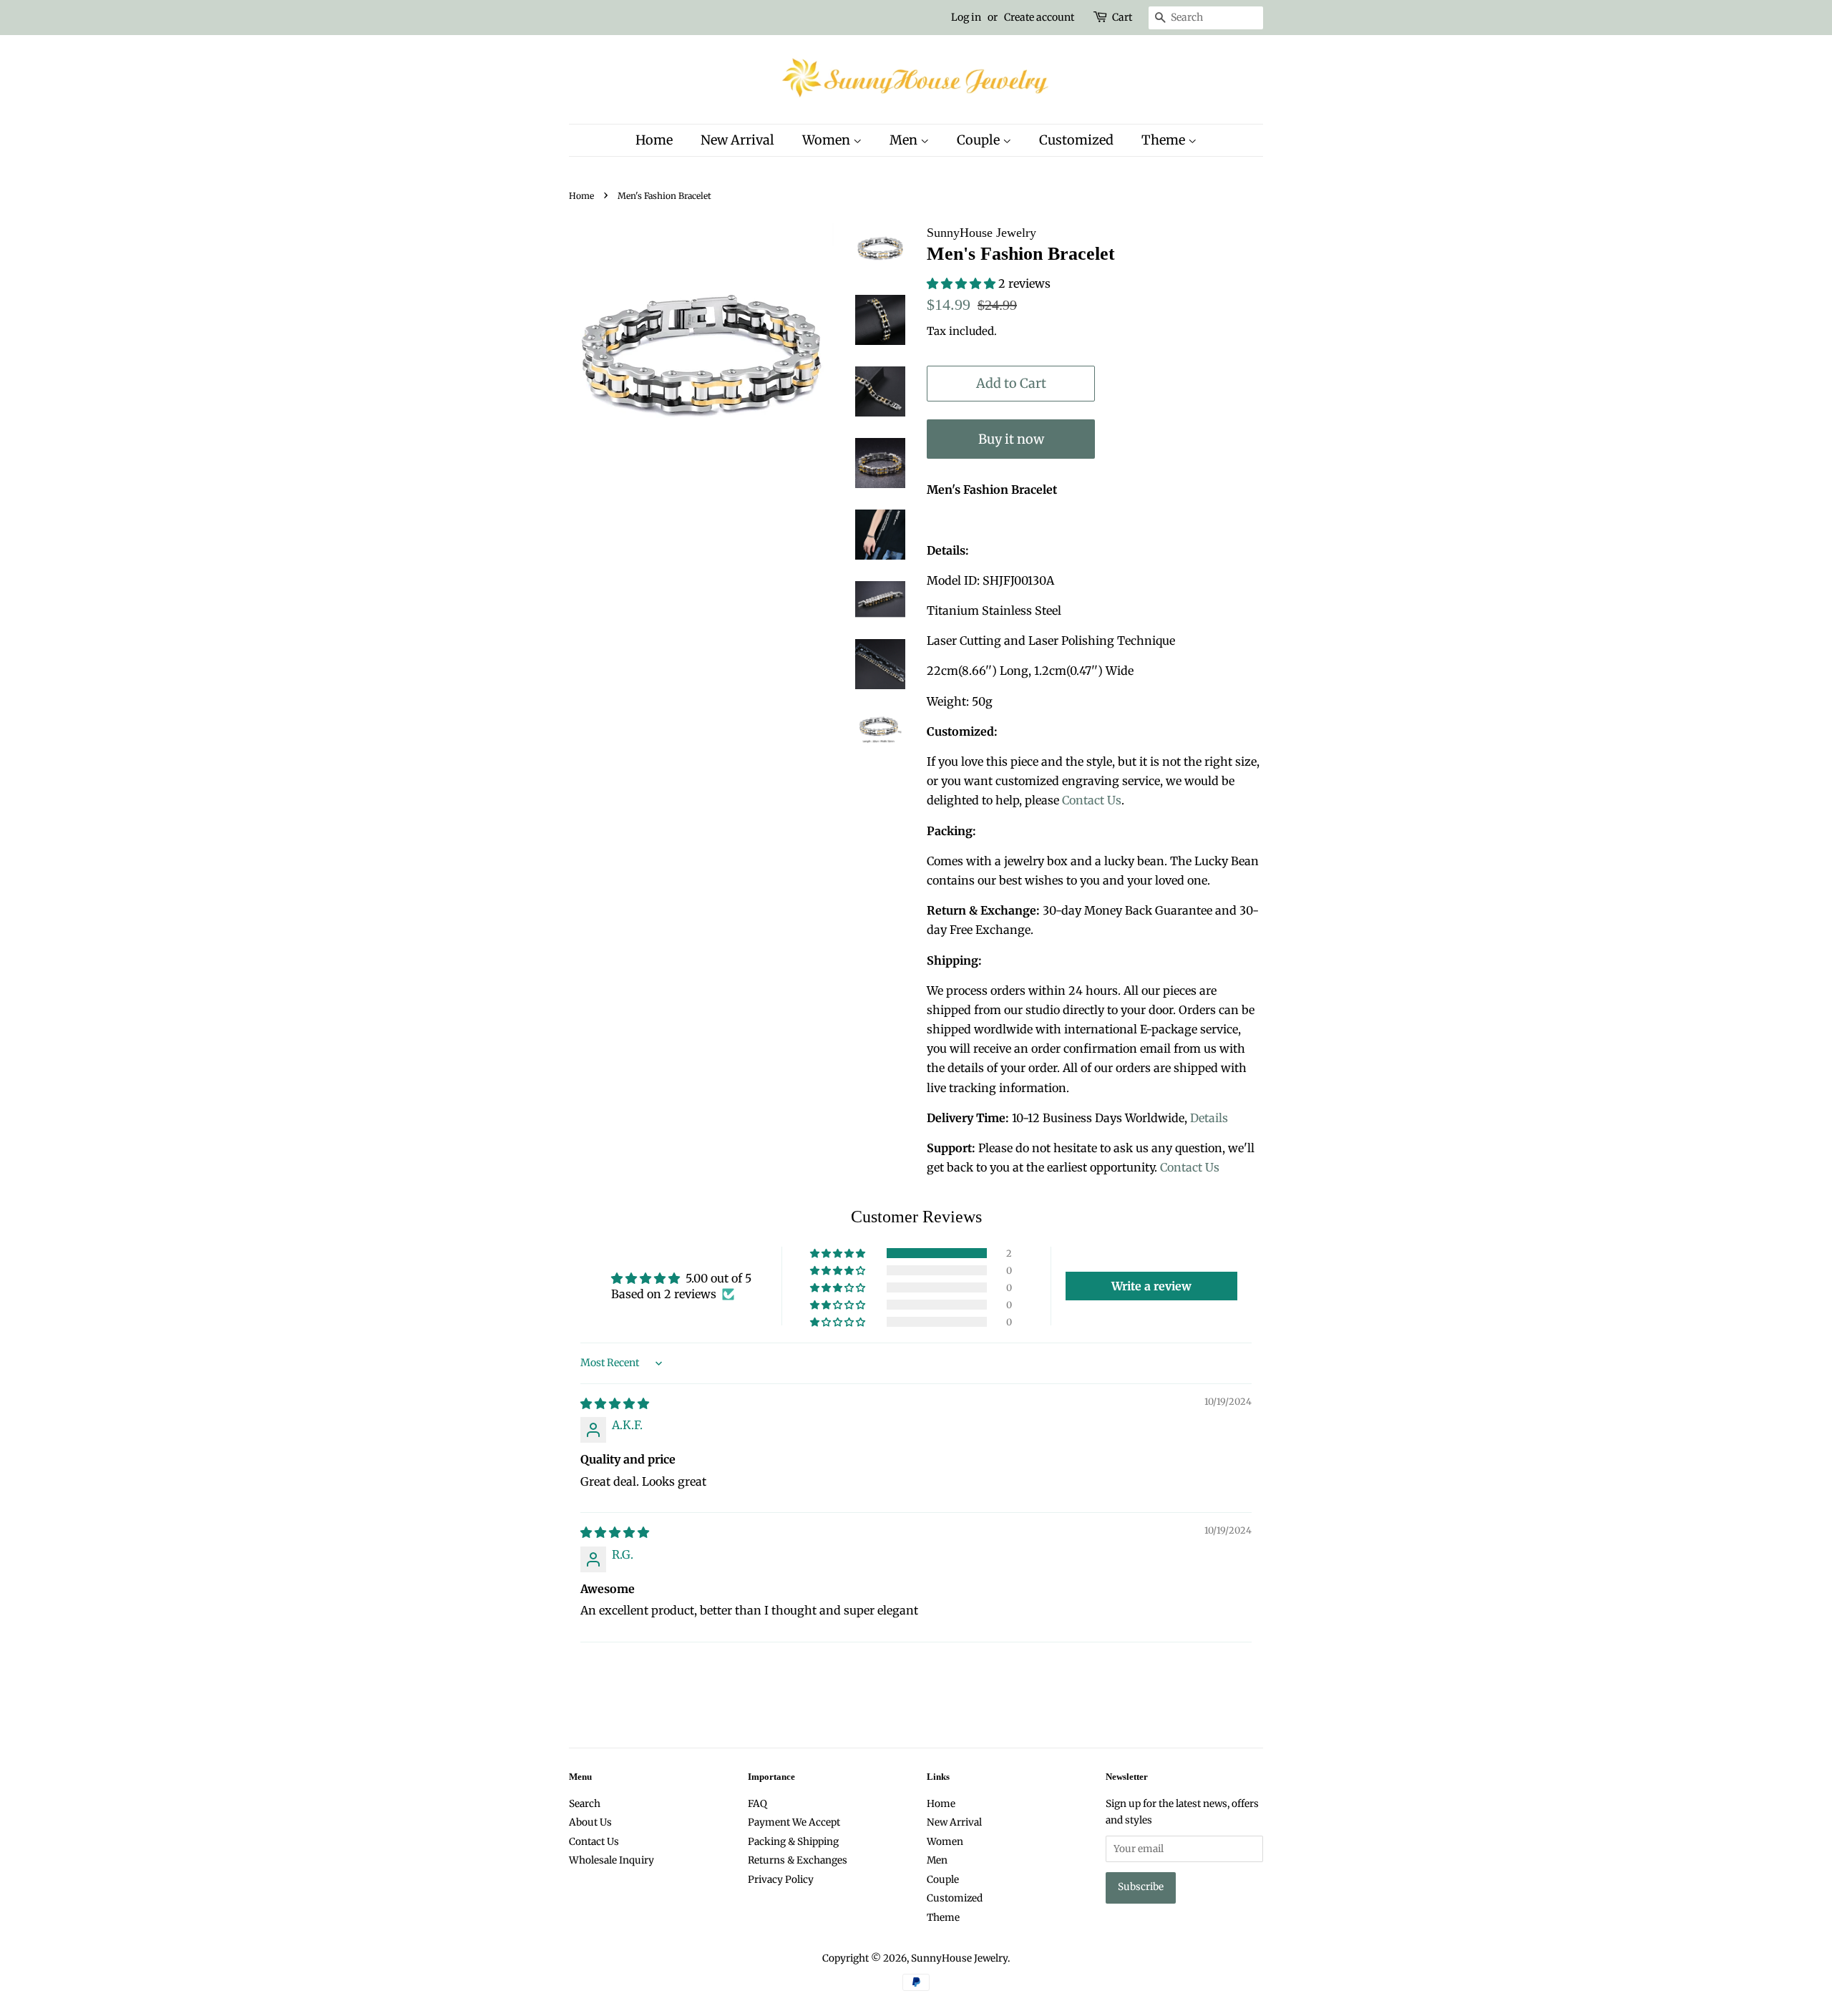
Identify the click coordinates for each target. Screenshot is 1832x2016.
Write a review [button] (1151, 1286)
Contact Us (1092, 800)
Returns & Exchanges (798, 1860)
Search (585, 1804)
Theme (1165, 140)
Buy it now (1011, 439)
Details (1209, 1118)
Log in (966, 17)
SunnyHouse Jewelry (959, 1958)
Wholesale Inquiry (612, 1860)
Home (654, 140)
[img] (615, 1403)
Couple (980, 140)
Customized (1076, 140)
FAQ (757, 1804)
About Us (590, 1822)
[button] (963, 283)
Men (905, 140)
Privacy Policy (781, 1880)
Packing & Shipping (793, 1842)
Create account (1039, 17)
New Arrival (737, 140)
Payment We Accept (794, 1822)
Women (828, 140)
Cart (1122, 17)
